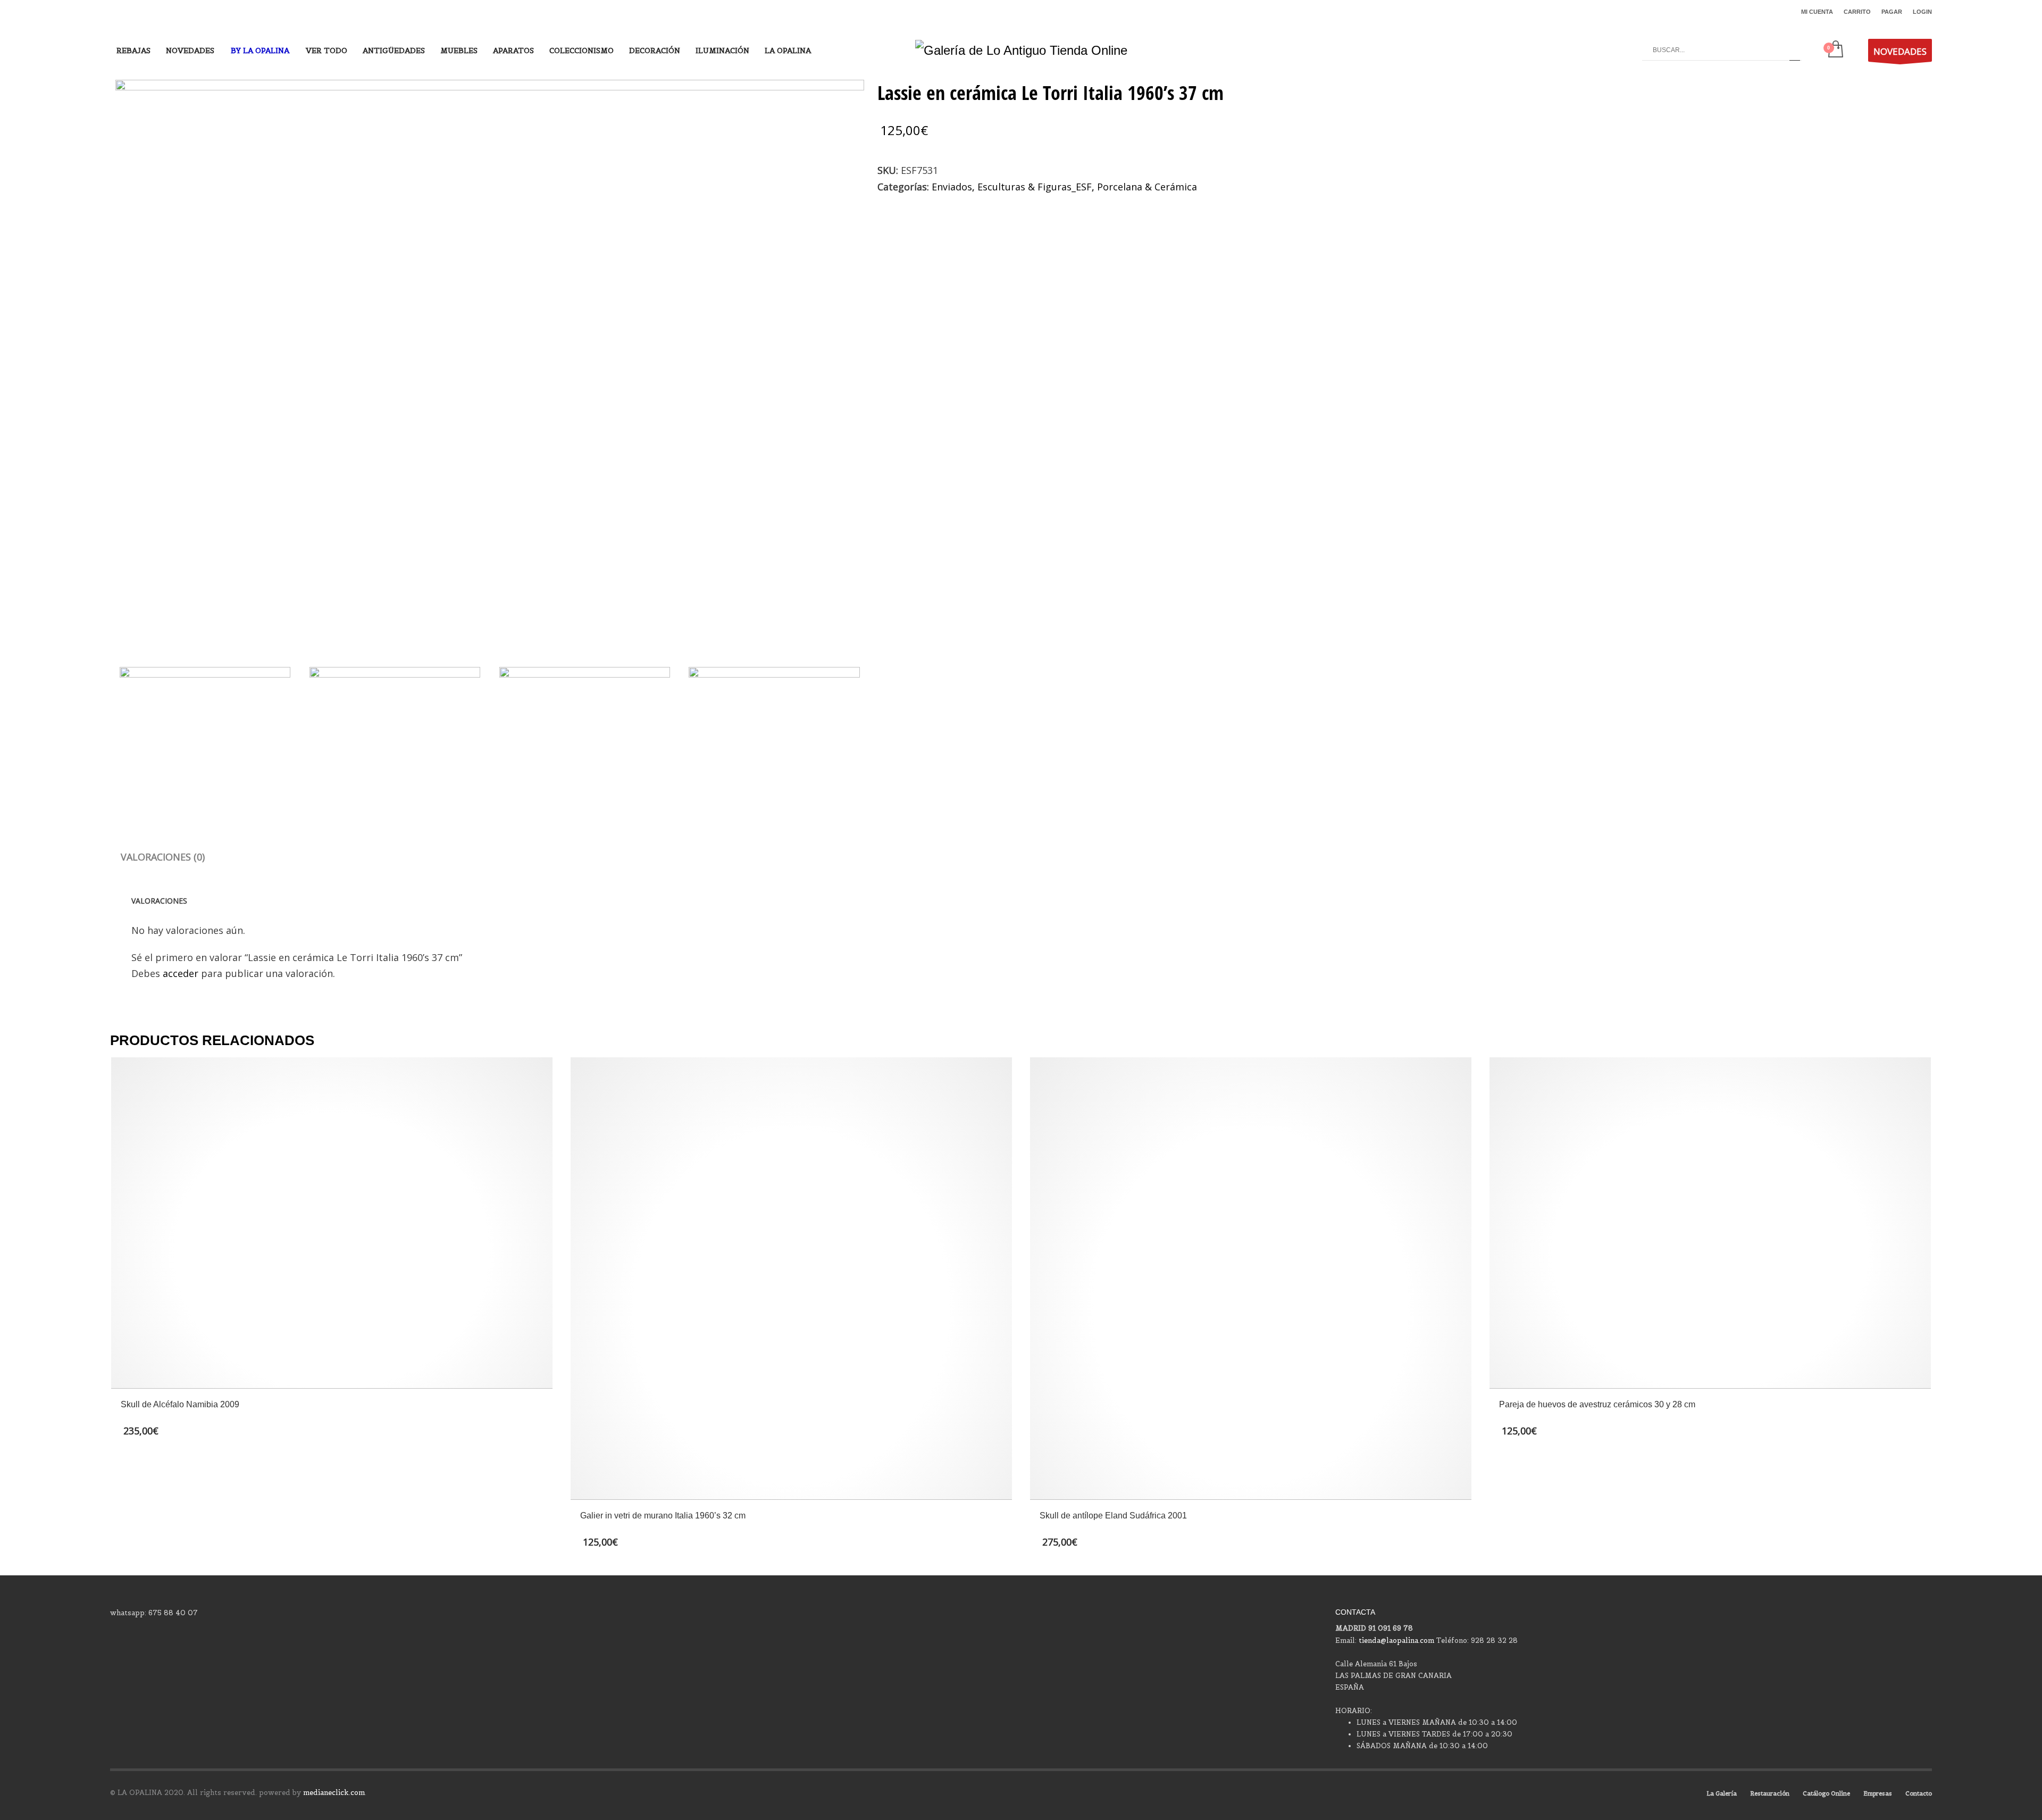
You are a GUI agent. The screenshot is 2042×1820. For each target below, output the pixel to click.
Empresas (1878, 1793)
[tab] (163, 857)
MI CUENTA (1817, 12)
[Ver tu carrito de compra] (1835, 50)
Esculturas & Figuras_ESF (1035, 187)
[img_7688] (490, 361)
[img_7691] (774, 731)
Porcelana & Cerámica (1147, 187)
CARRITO (1857, 12)
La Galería (1722, 1793)
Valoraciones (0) (163, 857)
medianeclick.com (334, 1793)
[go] (1795, 50)
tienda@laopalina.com (1396, 1640)
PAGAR (1892, 12)
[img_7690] (585, 731)
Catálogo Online (1826, 1793)
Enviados (952, 187)
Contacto (1919, 1793)
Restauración (1770, 1793)
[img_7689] (395, 731)
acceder (181, 973)
